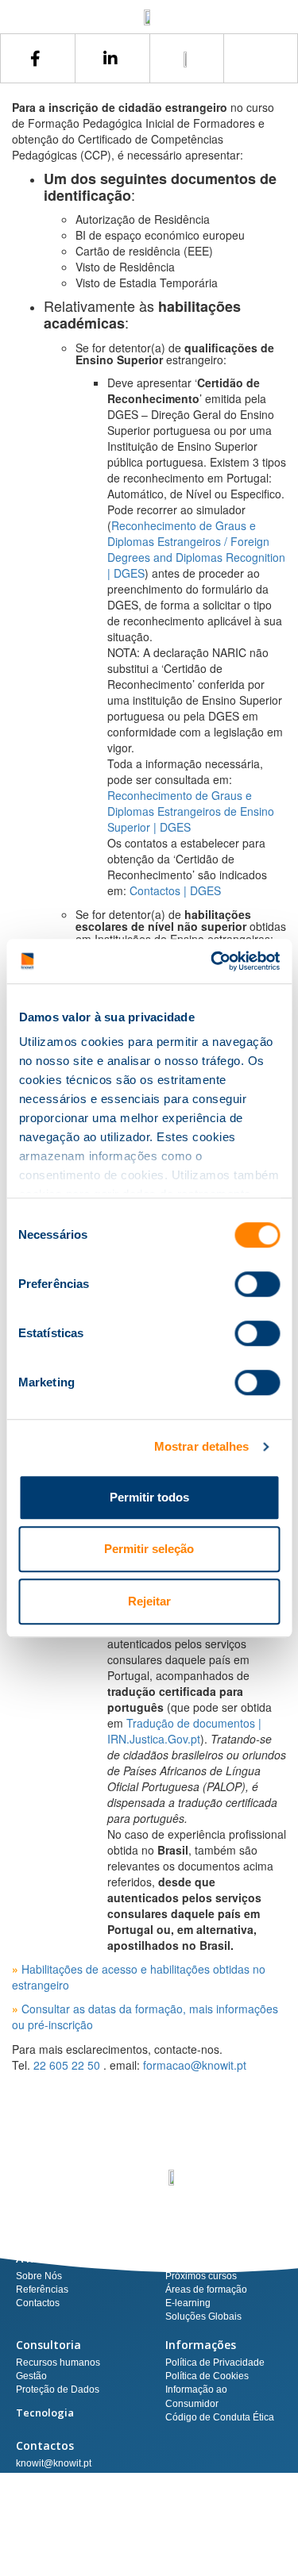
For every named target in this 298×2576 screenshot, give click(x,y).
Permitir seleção (149, 1549)
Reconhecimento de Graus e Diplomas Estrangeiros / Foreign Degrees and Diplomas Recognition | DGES (196, 549)
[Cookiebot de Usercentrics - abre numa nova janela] (212, 961)
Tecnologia (45, 2413)
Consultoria (48, 2345)
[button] (261, 58)
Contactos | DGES (175, 890)
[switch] (257, 1284)
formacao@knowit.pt (195, 2065)
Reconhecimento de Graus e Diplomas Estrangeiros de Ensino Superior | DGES (191, 811)
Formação (193, 2258)
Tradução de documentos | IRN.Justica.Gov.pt (184, 1731)
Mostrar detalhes (202, 1446)
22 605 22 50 (67, 2065)
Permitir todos (149, 1497)
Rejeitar (149, 1601)
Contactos (45, 2445)
